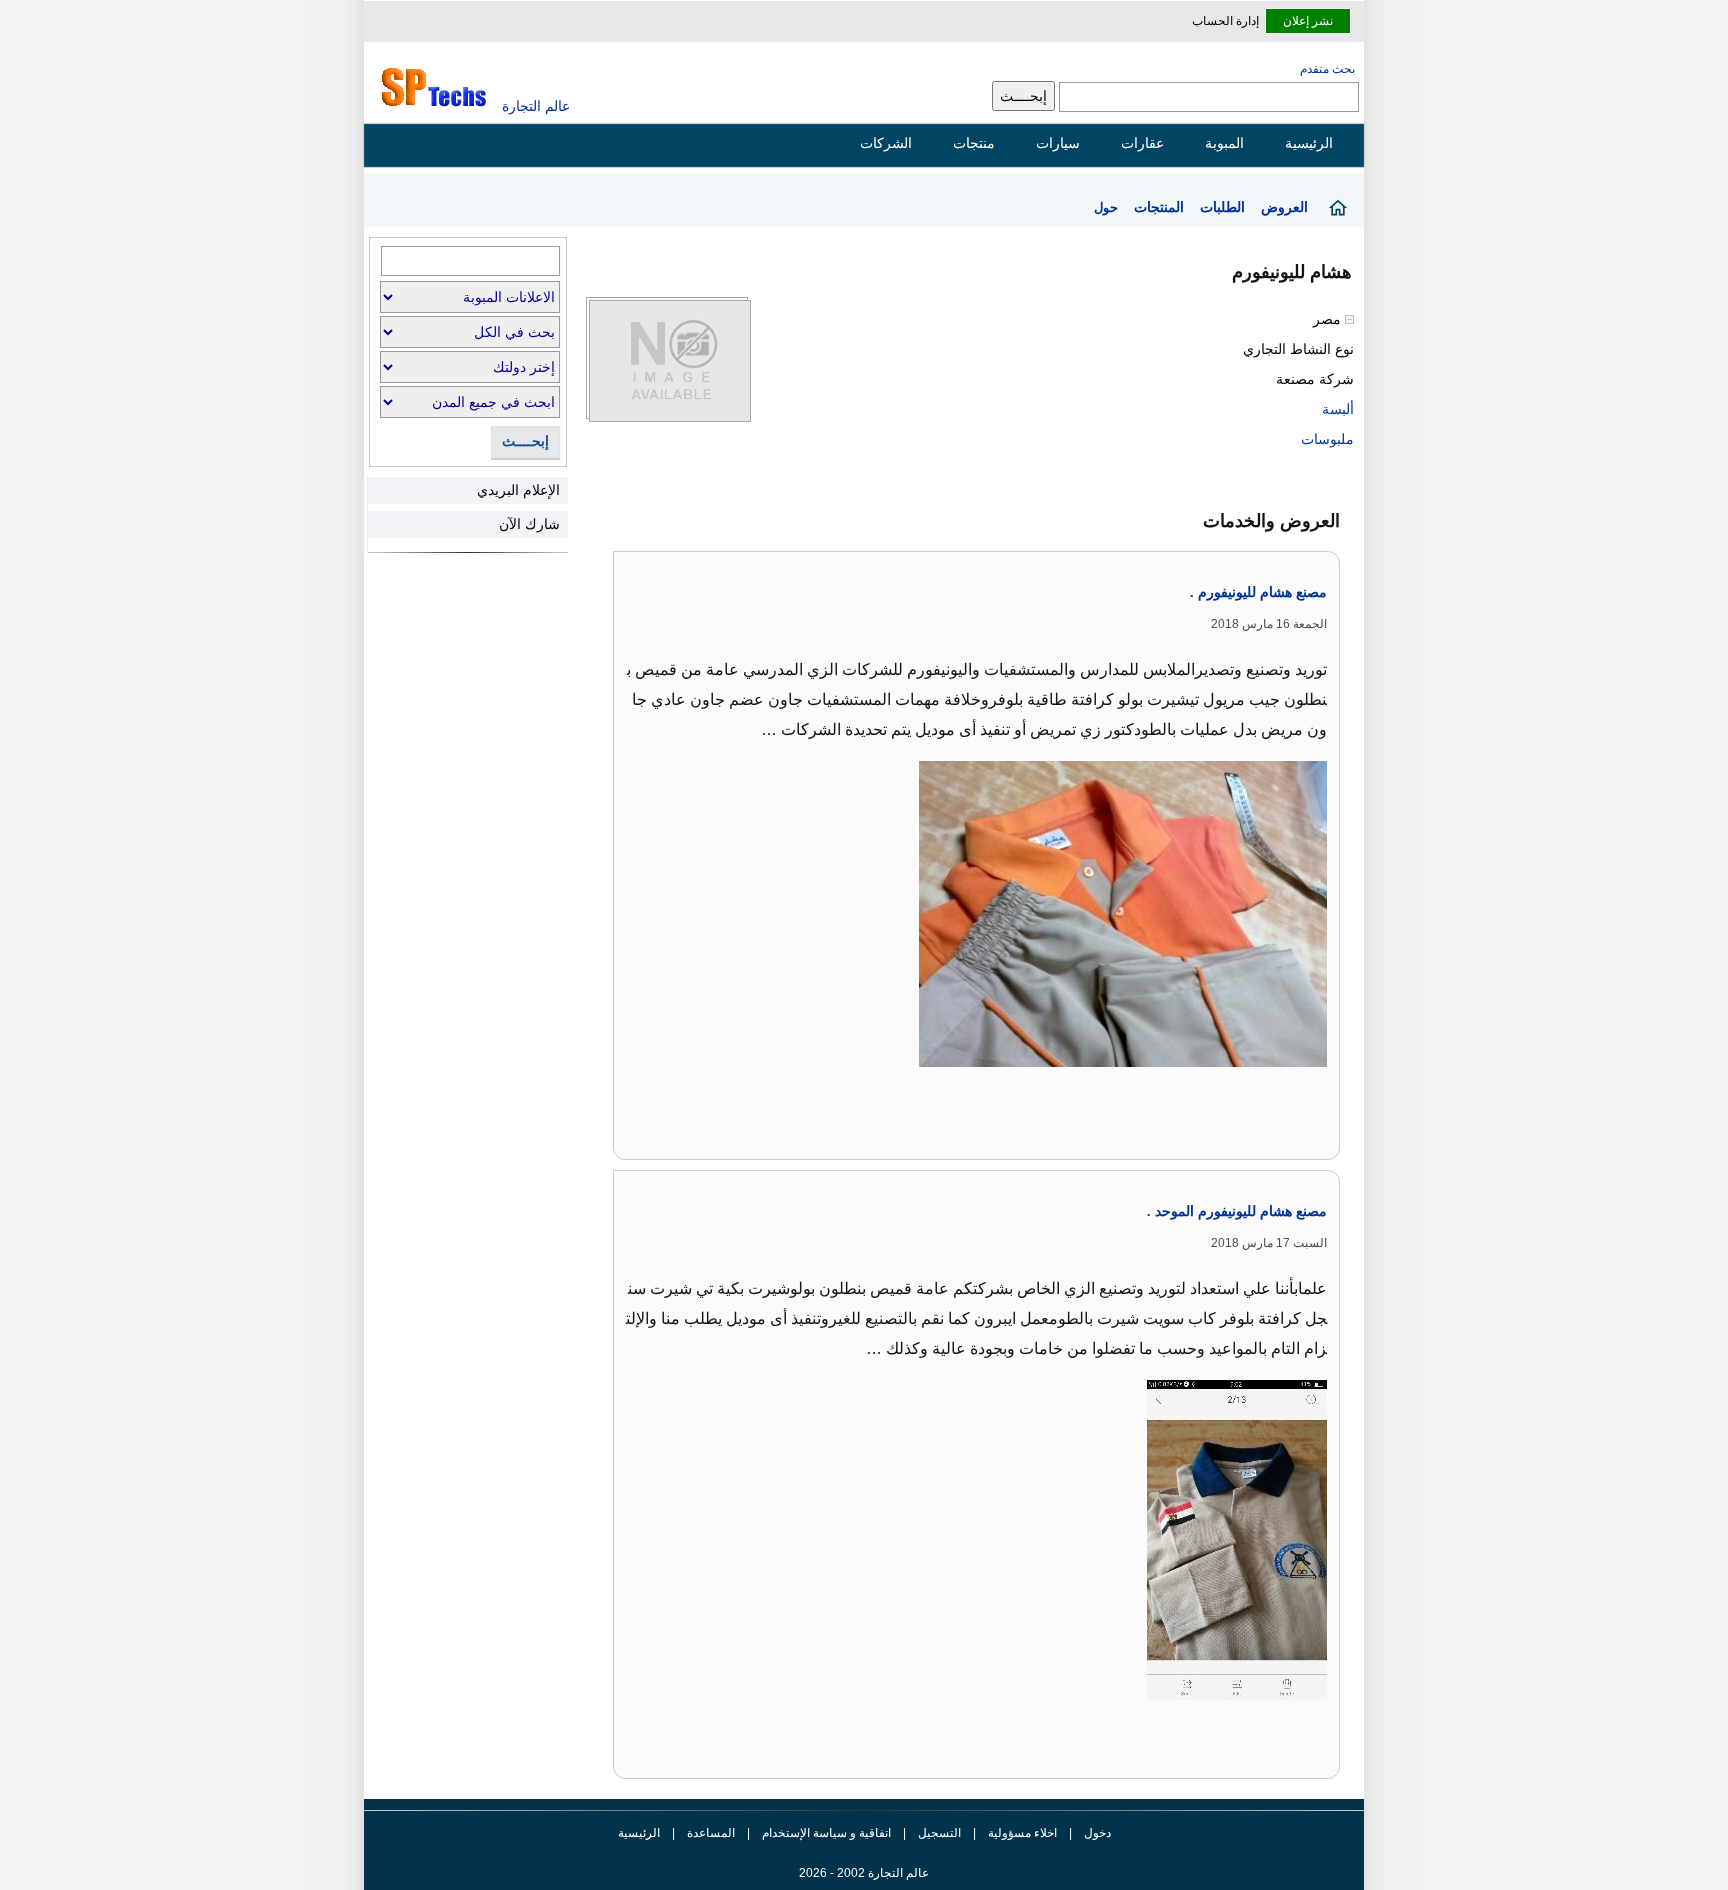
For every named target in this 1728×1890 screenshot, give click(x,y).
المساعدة (711, 1833)
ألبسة (1338, 409)
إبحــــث (525, 441)
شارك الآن (529, 524)
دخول (1097, 1833)
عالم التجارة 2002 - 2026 (864, 1873)
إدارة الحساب (1225, 21)
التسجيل (939, 1833)
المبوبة (1224, 143)
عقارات (1142, 143)
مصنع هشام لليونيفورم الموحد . (1237, 1211)
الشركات (886, 143)
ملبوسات (1327, 439)
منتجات (974, 143)
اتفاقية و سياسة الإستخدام (825, 1833)
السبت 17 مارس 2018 (1269, 1243)
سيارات (1058, 143)
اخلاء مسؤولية (1022, 1833)
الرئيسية (1309, 143)
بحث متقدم (1327, 69)
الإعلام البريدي (518, 490)
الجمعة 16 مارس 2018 (1269, 624)
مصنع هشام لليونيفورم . (1258, 592)
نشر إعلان (1308, 21)
